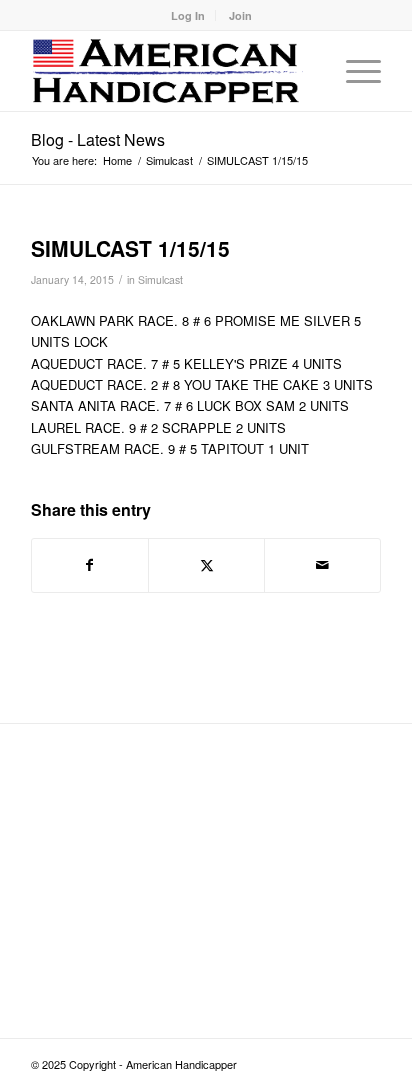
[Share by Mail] (322, 565)
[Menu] (353, 71)
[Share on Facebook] (90, 565)
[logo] (171, 71)
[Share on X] (206, 565)
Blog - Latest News (98, 139)
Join (240, 15)
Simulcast (160, 279)
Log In (188, 15)
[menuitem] (188, 15)
